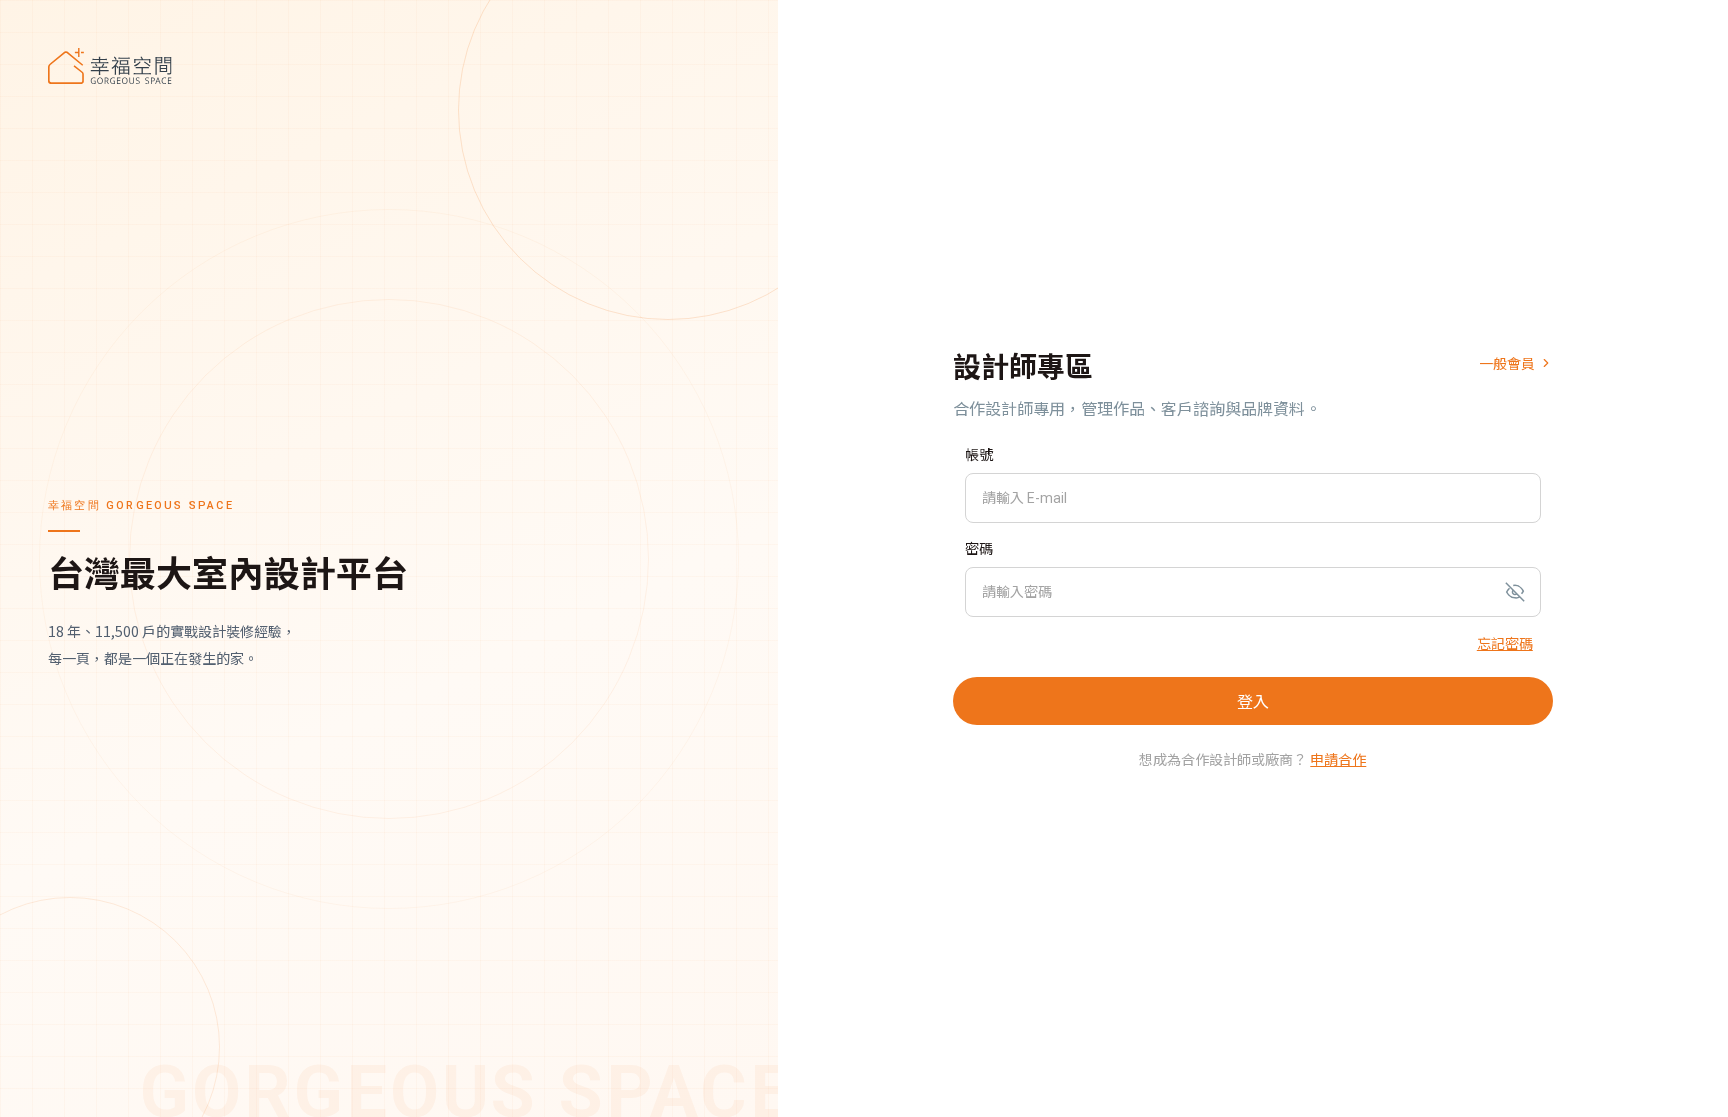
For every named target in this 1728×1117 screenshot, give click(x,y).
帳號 (979, 455)
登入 (1253, 701)
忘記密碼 (1505, 643)
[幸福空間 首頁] (389, 66)
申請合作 (1338, 759)
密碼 (979, 549)
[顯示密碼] (1515, 592)
